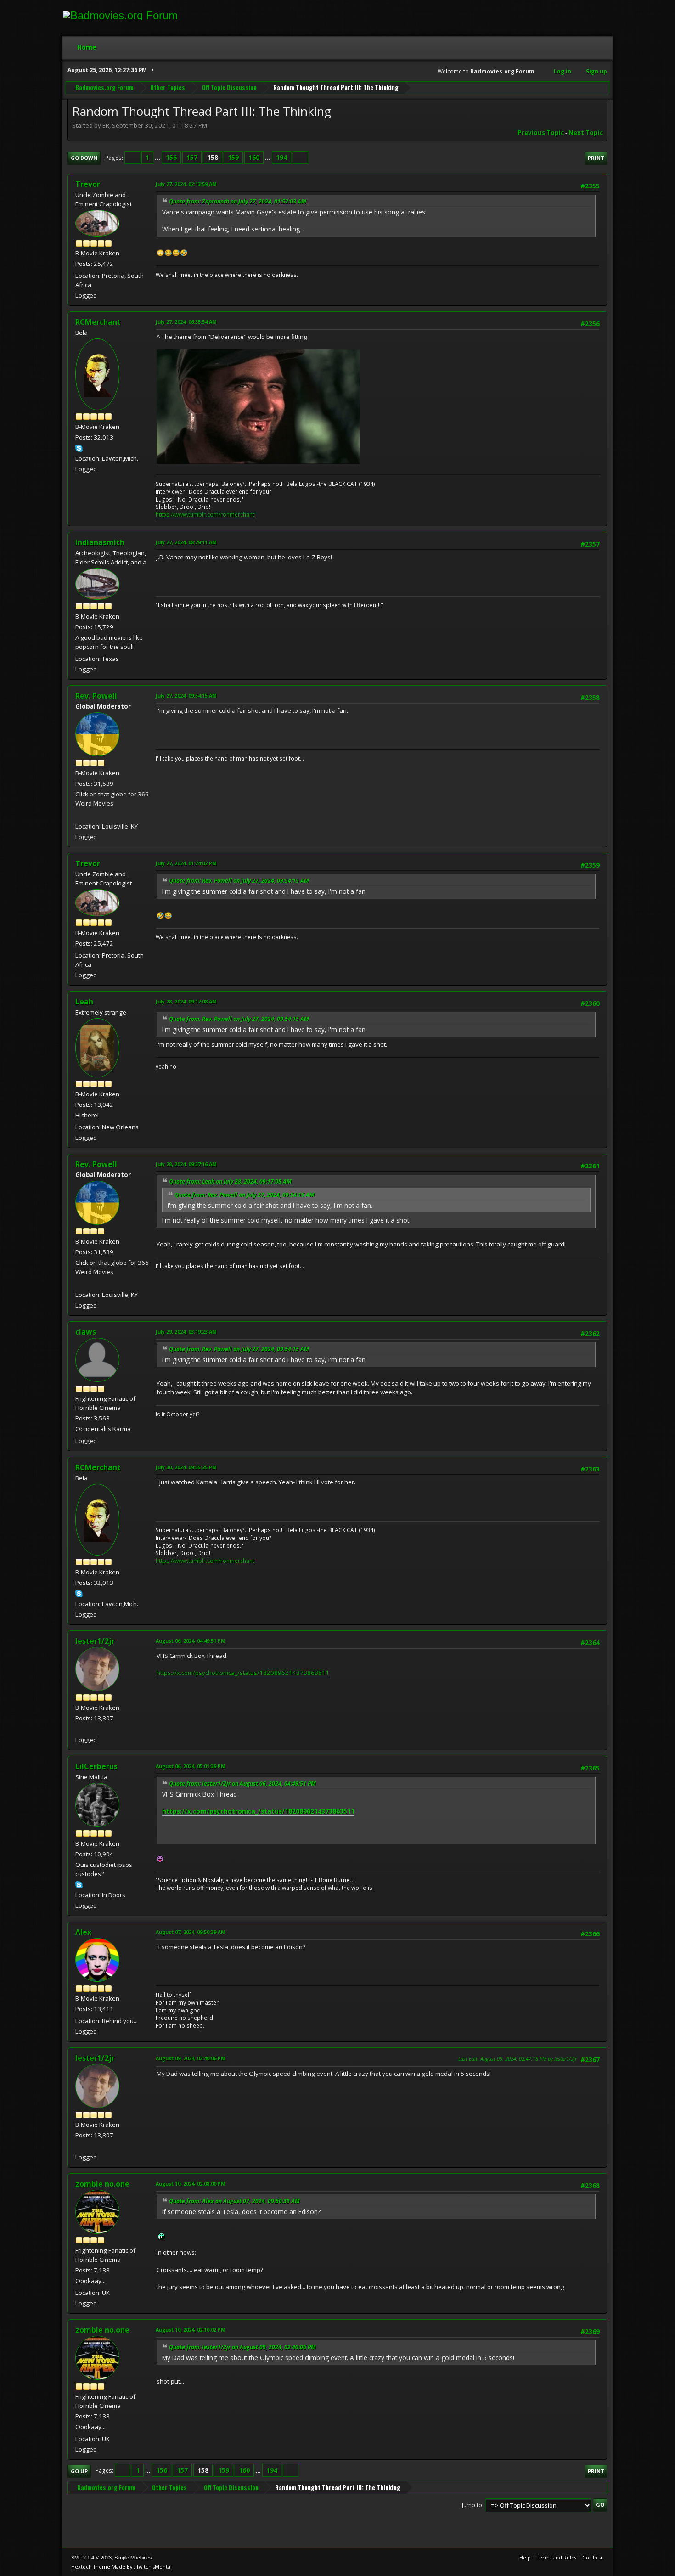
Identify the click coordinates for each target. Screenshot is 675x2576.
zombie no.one (102, 2184)
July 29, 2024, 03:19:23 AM (186, 1332)
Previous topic (541, 133)
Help (525, 2557)
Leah (84, 1002)
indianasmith (100, 542)
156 (171, 158)
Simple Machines (133, 2558)
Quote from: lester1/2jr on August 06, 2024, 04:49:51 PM (242, 1784)
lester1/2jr (95, 1641)
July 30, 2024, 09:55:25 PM (186, 1467)
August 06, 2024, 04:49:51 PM (191, 1641)
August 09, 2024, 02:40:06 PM (191, 2058)
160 (254, 158)
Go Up (79, 2471)
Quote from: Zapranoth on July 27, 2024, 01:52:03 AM (238, 201)
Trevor (88, 184)
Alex (83, 1932)
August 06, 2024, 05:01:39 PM (191, 1766)
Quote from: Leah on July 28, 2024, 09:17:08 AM (230, 1181)
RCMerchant (98, 322)
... (158, 158)
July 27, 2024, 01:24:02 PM (186, 863)
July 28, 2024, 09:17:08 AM (186, 1001)
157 (192, 158)
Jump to (472, 2505)
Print (596, 158)
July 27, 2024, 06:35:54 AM (186, 322)
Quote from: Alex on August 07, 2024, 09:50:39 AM (234, 2201)
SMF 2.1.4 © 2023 (91, 2558)
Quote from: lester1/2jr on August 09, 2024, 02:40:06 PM (242, 2347)
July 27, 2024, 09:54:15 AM (186, 696)
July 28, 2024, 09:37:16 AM (186, 1164)
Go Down (84, 158)
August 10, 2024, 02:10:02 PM (191, 2330)
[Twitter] (79, 1729)
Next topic (586, 133)
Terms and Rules (557, 2557)
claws (86, 1332)
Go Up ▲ (593, 2557)
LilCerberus (96, 1766)
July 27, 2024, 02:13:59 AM (186, 184)
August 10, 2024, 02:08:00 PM (191, 2184)
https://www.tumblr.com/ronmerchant (205, 515)
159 (233, 158)
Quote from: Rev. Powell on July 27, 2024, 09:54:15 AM (239, 881)
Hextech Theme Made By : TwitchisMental (121, 2567)
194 (281, 158)
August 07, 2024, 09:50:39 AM (191, 1932)
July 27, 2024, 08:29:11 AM (186, 542)
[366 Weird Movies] (79, 815)
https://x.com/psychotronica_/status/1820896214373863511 (243, 1673)
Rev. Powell (96, 696)
